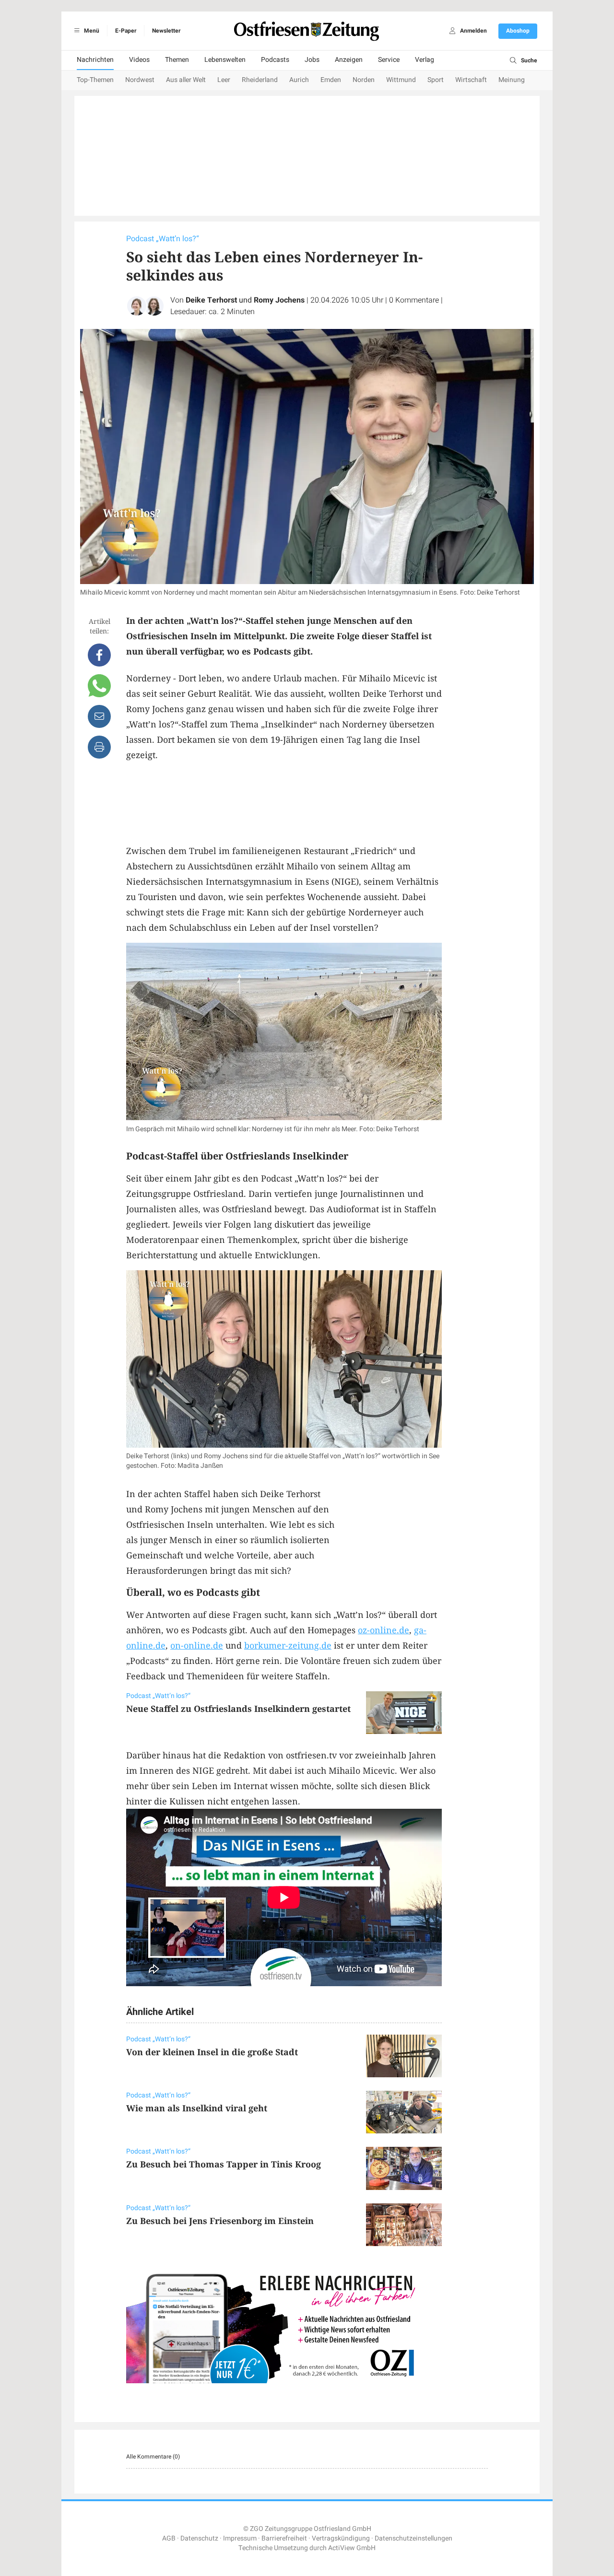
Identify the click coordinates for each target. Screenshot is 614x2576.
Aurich (299, 80)
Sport (436, 80)
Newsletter (166, 31)
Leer (224, 80)
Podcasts (275, 60)
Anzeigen (349, 60)
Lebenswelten (225, 60)
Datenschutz (199, 2538)
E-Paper (126, 31)
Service (389, 60)
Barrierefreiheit (284, 2538)
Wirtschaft (471, 80)
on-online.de (197, 1645)
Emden (331, 80)
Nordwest (140, 80)
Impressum (240, 2538)
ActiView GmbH (352, 2548)
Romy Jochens (279, 300)
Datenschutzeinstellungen (413, 2538)
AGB (169, 2538)
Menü (91, 31)
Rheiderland (260, 80)
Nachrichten (95, 60)
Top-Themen (95, 80)
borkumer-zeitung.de (288, 1645)
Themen (177, 60)
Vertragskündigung (341, 2538)
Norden (364, 80)
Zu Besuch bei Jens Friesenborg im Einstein (220, 2221)
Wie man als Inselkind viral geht (197, 2108)
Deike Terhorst (211, 300)
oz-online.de (384, 1630)
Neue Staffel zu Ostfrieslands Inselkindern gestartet (238, 1709)
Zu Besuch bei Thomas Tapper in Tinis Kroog (224, 2164)
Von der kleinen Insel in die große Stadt (212, 2052)
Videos (139, 60)
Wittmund (401, 80)
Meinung (512, 80)
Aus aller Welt (186, 80)
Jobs (312, 60)
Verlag (425, 60)
